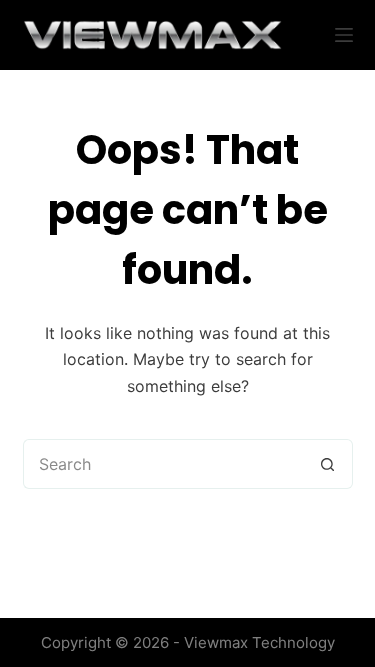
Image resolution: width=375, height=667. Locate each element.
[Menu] (344, 35)
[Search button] (328, 464)
